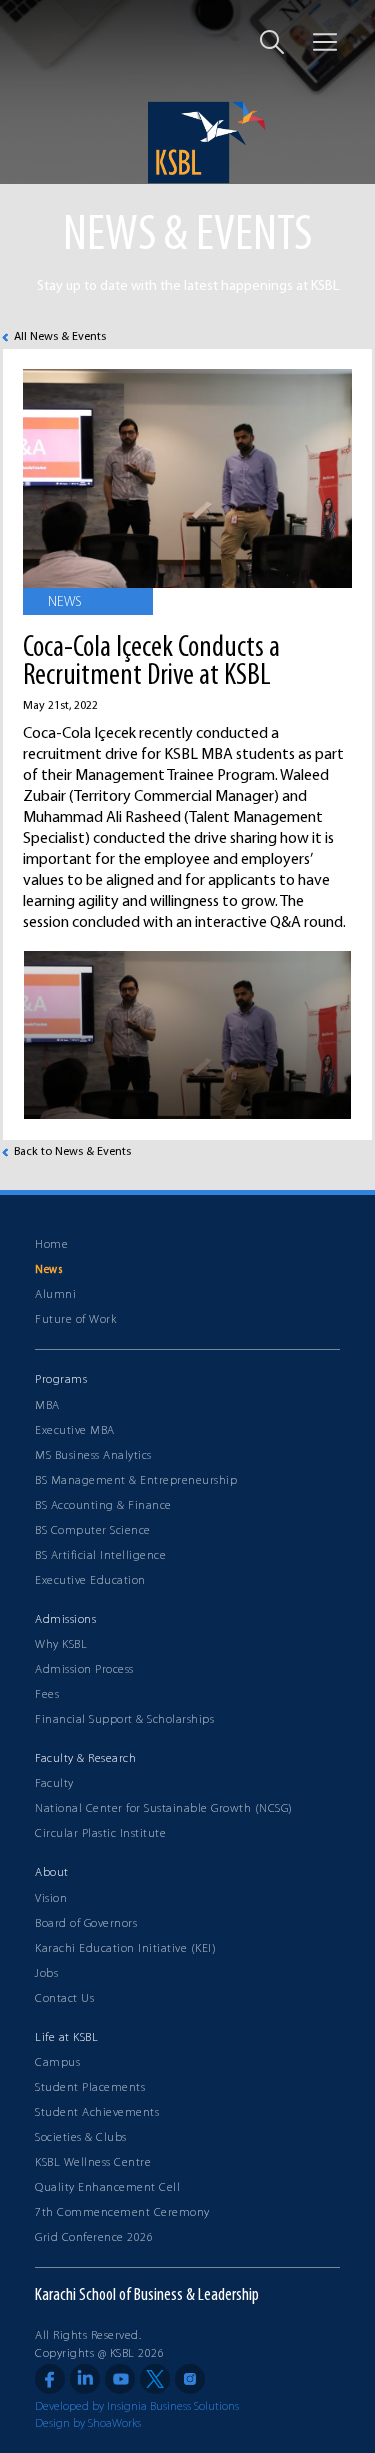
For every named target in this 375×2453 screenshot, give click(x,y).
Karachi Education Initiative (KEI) (125, 1949)
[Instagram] (190, 2379)
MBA (47, 1406)
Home (51, 1245)
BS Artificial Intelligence (100, 1556)
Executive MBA (75, 1431)
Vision (51, 1899)
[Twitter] (155, 2379)
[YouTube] (120, 2379)
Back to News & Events (72, 1152)
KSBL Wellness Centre (93, 2163)
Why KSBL (61, 1645)
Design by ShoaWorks (88, 2424)
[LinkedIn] (85, 2379)
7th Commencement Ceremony (122, 2213)
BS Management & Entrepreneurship (136, 1481)
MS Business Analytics (93, 1456)
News (48, 1270)
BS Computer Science (93, 1531)
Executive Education (90, 1581)
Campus (57, 2063)
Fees (47, 1695)
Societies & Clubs (81, 2138)
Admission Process (84, 1670)
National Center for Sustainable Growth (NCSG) (164, 1809)
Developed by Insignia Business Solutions (137, 2407)
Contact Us (64, 1999)
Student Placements (90, 2088)
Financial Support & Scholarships (124, 1720)
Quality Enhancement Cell (107, 2188)
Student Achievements (97, 2113)
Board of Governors (86, 1924)
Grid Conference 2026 (94, 2238)
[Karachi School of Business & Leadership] (187, 142)
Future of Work (75, 1320)
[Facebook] (50, 2379)
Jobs (46, 1974)
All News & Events (60, 337)
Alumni (55, 1295)
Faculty (54, 1784)
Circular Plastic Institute (100, 1834)
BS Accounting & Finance (103, 1506)
